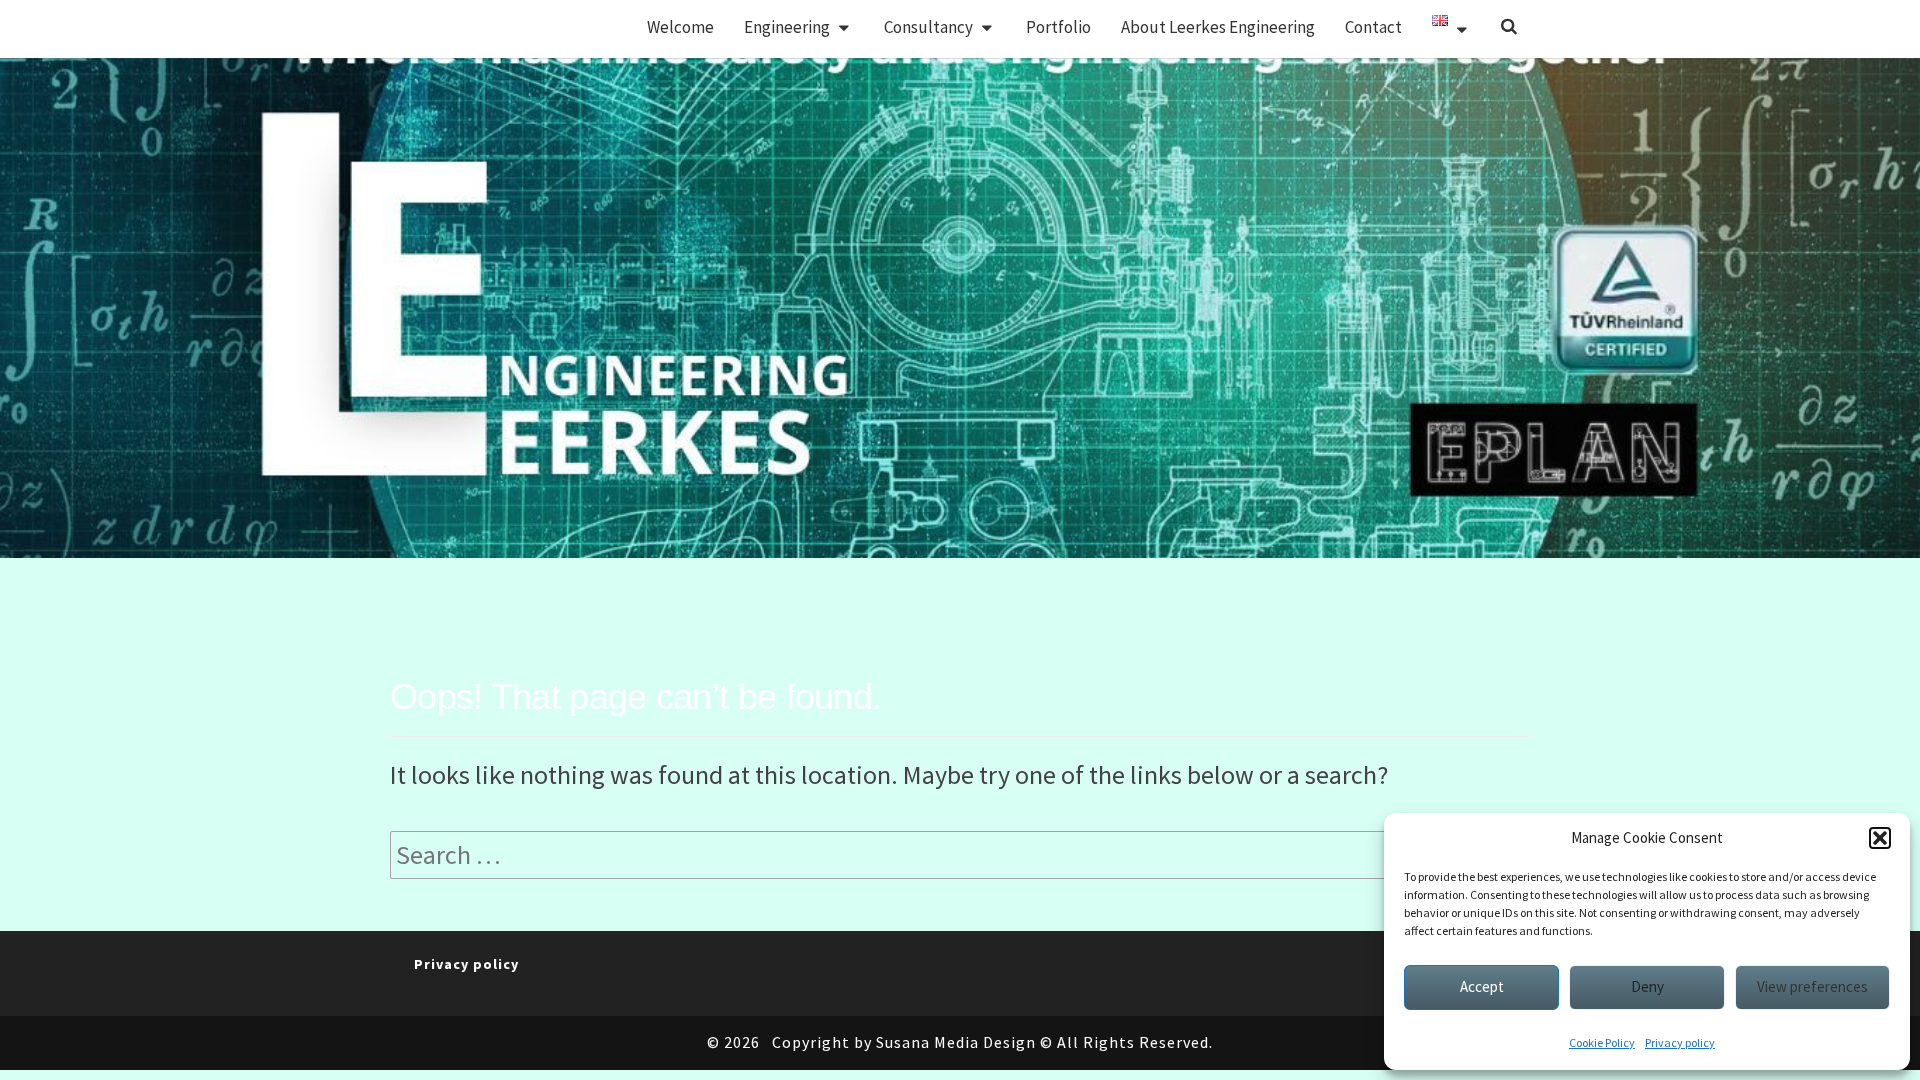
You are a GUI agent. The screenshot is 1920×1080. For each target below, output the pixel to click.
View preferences (1812, 986)
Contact (1373, 27)
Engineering (787, 27)
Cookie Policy (1602, 1042)
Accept (1482, 986)
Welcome (680, 27)
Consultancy (928, 27)
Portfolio (1058, 27)
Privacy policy (1680, 1042)
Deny (1647, 986)
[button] (1880, 838)
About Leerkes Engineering (1218, 27)
